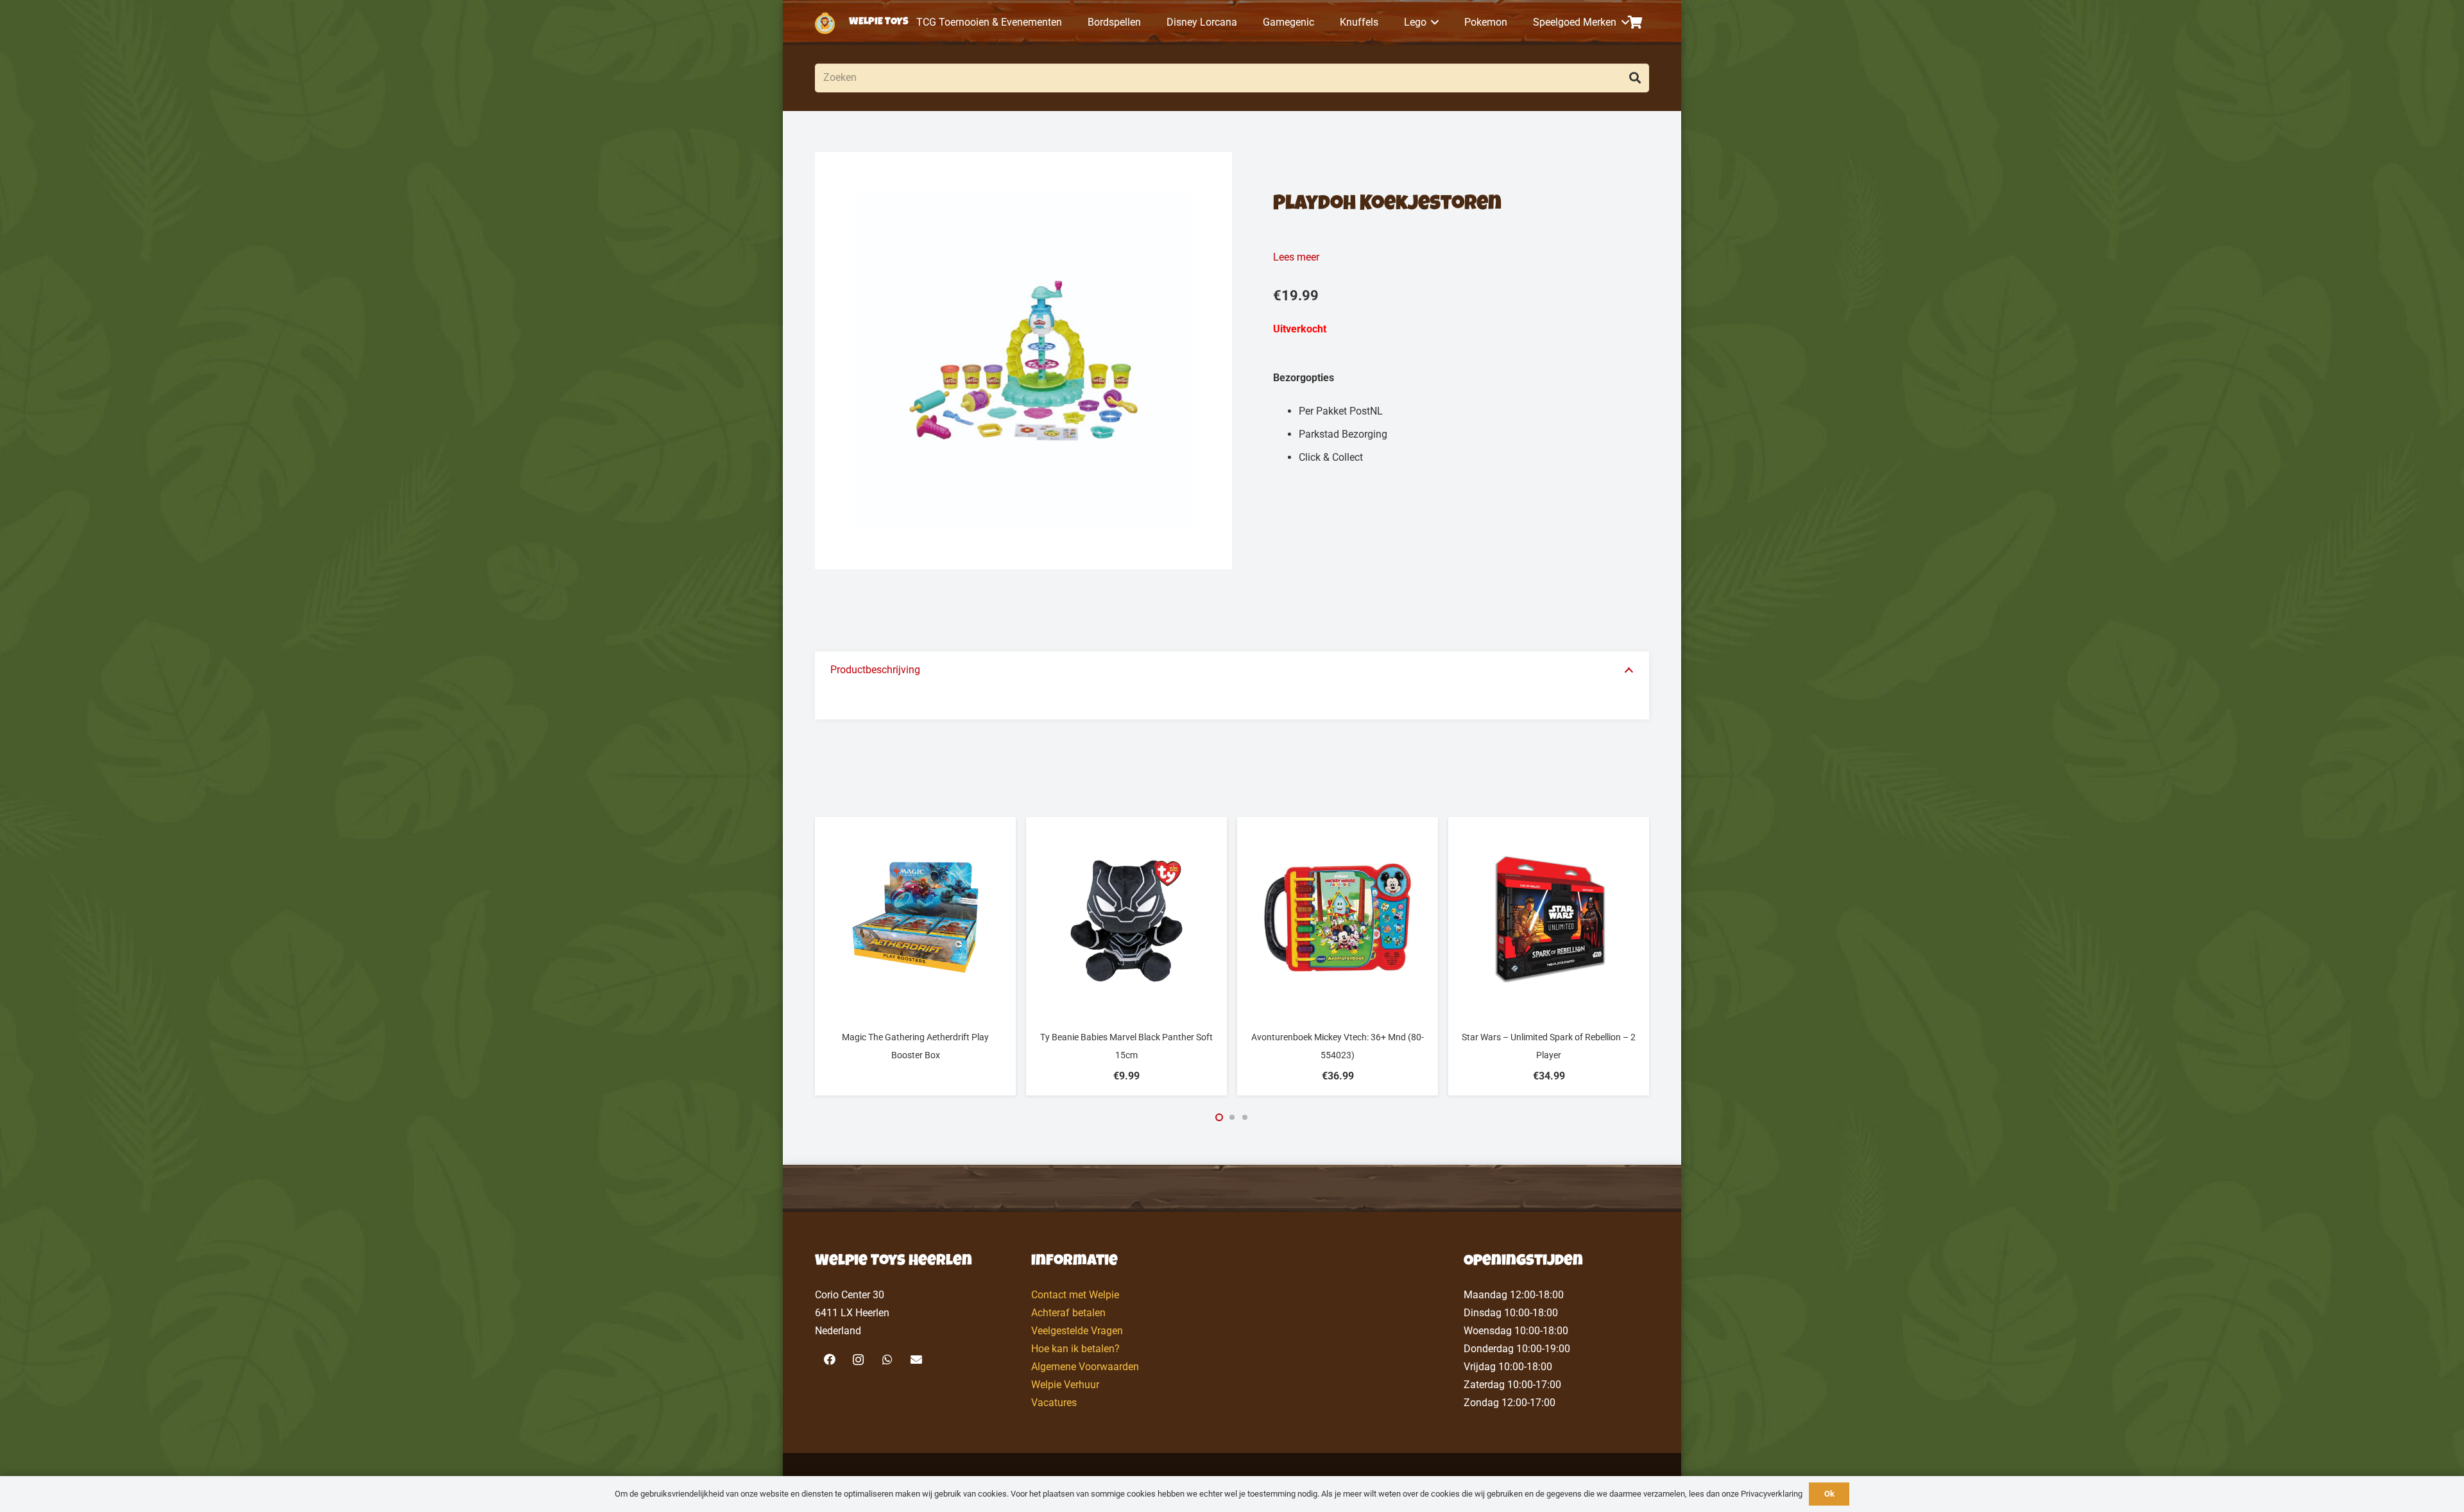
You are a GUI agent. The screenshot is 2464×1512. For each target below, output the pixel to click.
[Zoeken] (1635, 78)
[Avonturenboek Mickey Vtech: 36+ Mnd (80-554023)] (1338, 917)
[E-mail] (916, 1360)
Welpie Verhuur (1065, 1385)
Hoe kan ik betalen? (1075, 1349)
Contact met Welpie (1075, 1295)
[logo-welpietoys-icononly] (825, 23)
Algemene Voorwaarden (1085, 1367)
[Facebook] (829, 1360)
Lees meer (1296, 257)
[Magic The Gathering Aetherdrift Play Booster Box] (915, 917)
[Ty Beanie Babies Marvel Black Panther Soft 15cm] (1126, 917)
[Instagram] (858, 1360)
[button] (1433, 22)
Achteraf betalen (1068, 1313)
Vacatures (1054, 1403)
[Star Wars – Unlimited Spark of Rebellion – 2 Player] (1549, 917)
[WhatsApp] (887, 1360)
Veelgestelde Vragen (1077, 1331)
